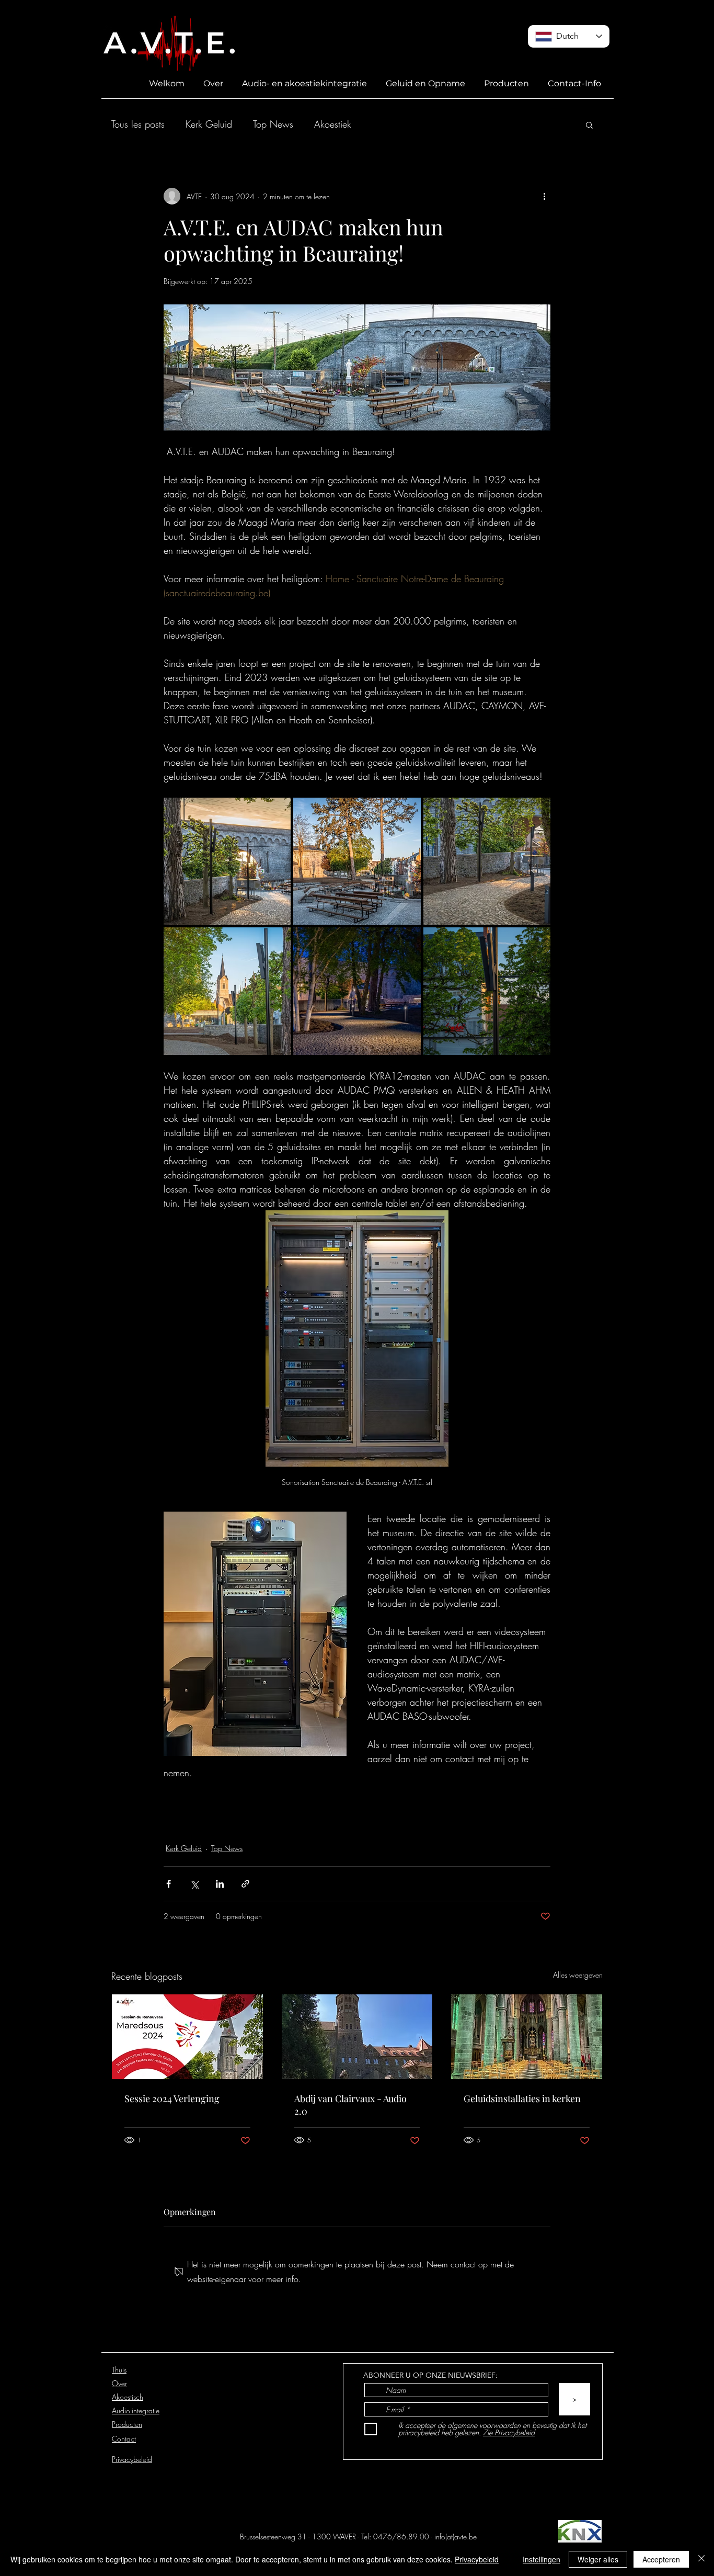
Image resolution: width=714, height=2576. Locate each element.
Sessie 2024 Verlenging (172, 2098)
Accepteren (661, 2559)
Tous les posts (138, 124)
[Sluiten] (701, 2559)
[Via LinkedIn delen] (220, 1884)
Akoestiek (333, 124)
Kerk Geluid (209, 124)
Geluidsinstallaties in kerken (522, 2098)
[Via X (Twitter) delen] (194, 1884)
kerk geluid (189, 1799)
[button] (589, 124)
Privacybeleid (477, 2559)
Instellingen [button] (542, 2559)
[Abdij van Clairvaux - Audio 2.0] (357, 2037)
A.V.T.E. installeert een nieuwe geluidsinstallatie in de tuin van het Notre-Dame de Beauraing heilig (332, 1821)
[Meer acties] (544, 196)
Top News (273, 124)
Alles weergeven (578, 1975)
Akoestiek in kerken (258, 1799)
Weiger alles (598, 2559)
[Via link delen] (245, 1884)
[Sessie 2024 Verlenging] (187, 2037)
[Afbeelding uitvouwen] (227, 861)
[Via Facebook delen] (169, 1884)
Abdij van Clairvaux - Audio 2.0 (350, 2105)
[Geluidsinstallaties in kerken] (527, 2037)
